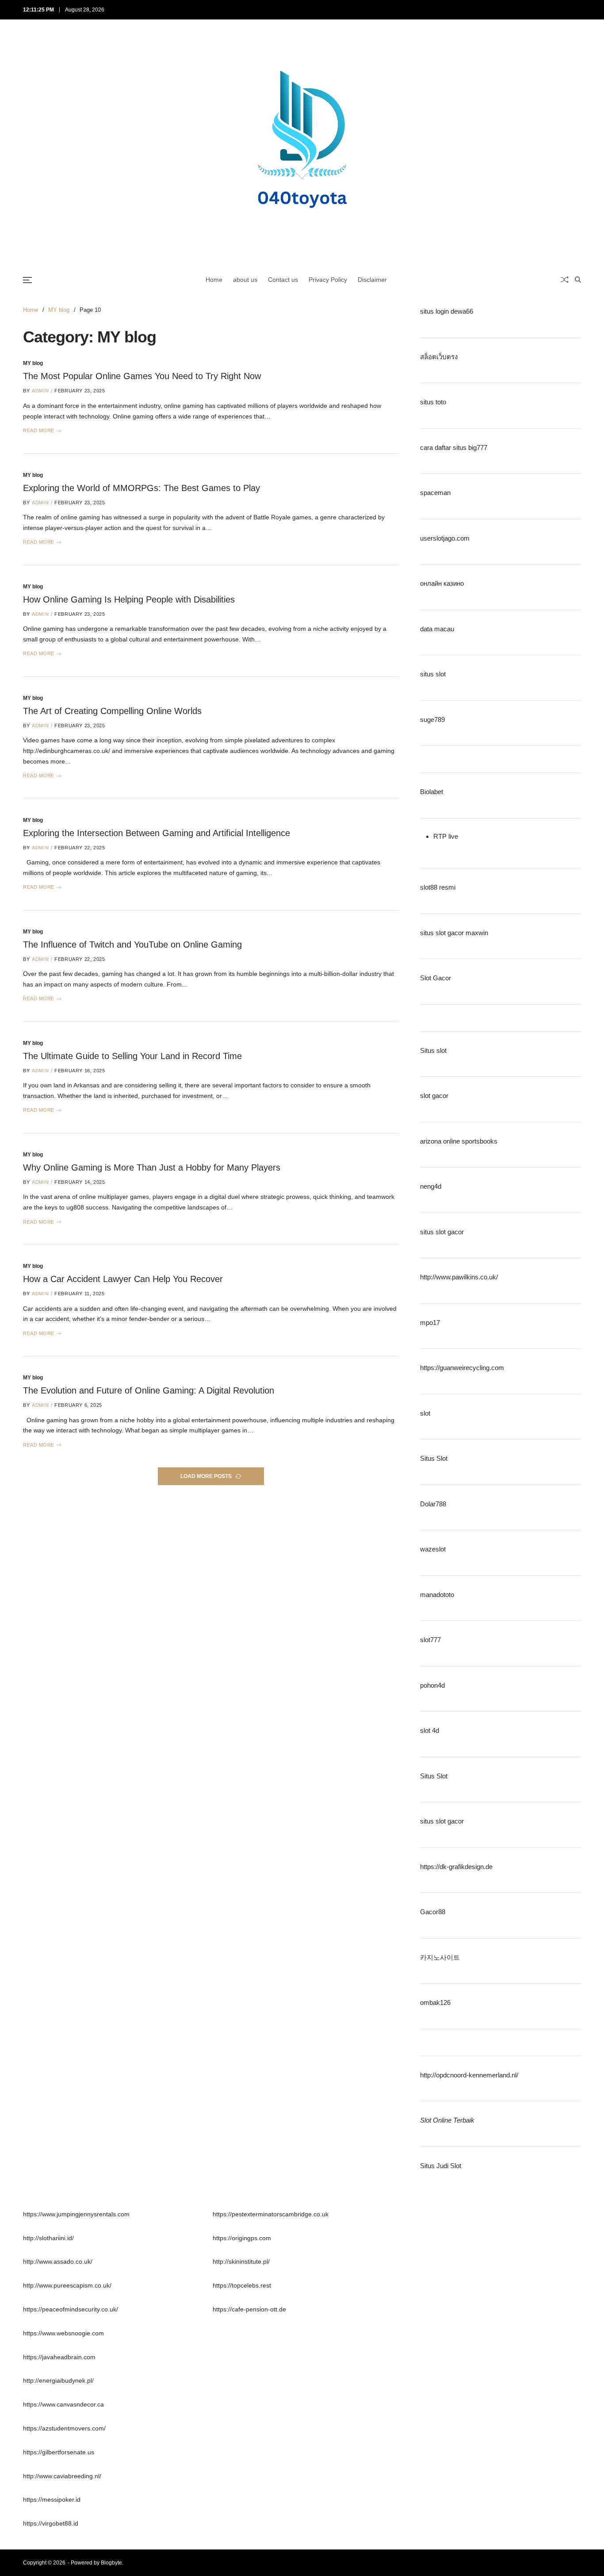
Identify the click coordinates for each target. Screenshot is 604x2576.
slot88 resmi (438, 887)
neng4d (431, 1186)
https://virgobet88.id (51, 2523)
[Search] (578, 280)
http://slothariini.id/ (48, 2238)
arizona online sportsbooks (459, 1141)
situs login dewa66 (447, 311)
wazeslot (433, 1549)
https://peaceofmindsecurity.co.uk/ (71, 2309)
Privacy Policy (328, 280)
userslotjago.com (445, 538)
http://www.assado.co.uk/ (58, 2261)
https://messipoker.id (52, 2499)
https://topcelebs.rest (242, 2285)
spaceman (435, 493)
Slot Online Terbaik (447, 2120)
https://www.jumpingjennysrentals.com (76, 2214)
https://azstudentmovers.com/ (64, 2428)
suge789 (432, 719)
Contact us (283, 280)
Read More (39, 431)
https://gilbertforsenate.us (59, 2452)
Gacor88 (433, 1912)
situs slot (433, 674)
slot (425, 1413)
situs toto (433, 402)
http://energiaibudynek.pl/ (58, 2380)
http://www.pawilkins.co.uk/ (459, 1277)
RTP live (446, 836)
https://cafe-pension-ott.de (249, 2309)
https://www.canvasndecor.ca (63, 2404)
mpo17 (430, 1322)
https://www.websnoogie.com (63, 2333)
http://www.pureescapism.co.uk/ (67, 2285)
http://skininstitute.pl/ (241, 2261)
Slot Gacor (436, 978)
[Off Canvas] (27, 280)
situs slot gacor (442, 1231)
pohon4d (432, 1685)
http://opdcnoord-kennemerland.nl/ (469, 2075)
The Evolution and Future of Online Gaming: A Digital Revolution (149, 1390)
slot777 (430, 1640)
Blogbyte (111, 2563)
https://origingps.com (242, 2238)
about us (245, 280)
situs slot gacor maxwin (454, 932)
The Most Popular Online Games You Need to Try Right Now (142, 376)
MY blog (33, 363)
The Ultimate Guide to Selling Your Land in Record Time (132, 1056)
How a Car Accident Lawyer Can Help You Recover (123, 1279)
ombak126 (435, 2002)
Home (214, 280)
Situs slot (433, 1050)
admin (40, 391)
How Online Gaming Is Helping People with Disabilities (129, 599)
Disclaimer (372, 280)
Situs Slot (434, 1458)
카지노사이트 (440, 1957)
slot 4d (430, 1730)
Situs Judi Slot (441, 2165)
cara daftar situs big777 (454, 447)
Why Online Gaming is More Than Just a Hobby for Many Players (152, 1167)
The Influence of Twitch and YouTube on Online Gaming (132, 944)
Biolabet (432, 792)
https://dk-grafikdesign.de (456, 1866)
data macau (437, 628)
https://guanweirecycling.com (462, 1368)
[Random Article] (565, 280)
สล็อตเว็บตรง (439, 356)
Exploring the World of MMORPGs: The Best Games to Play (141, 488)
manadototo (437, 1594)
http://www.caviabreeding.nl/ (62, 2476)
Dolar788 (433, 1503)
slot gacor (434, 1096)
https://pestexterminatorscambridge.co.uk (271, 2214)
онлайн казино (442, 583)
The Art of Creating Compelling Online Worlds (112, 711)
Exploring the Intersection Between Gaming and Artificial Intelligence (157, 833)
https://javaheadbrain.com (59, 2357)
